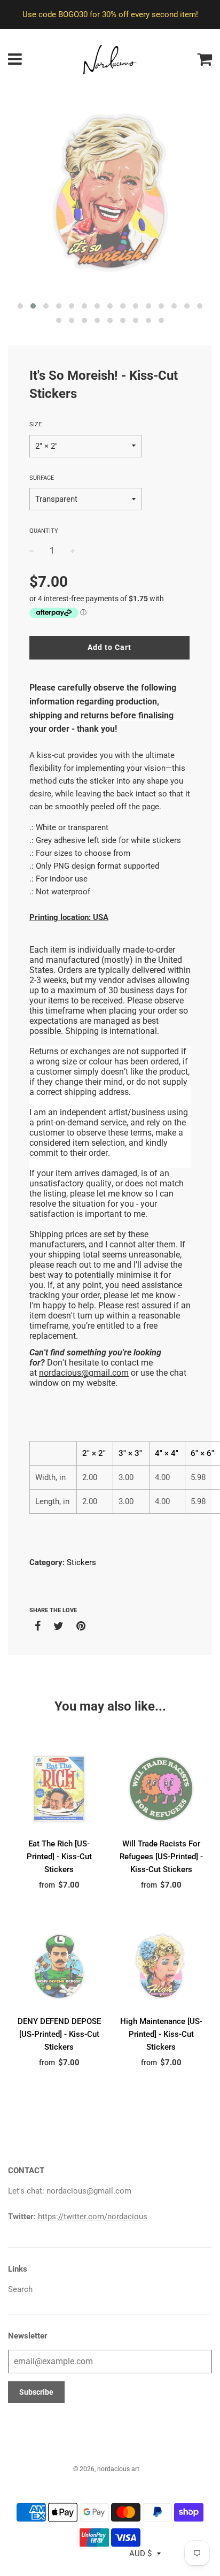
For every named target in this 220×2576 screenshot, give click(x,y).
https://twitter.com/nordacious (93, 2217)
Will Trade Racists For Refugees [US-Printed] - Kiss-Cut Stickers (161, 1857)
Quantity (44, 531)
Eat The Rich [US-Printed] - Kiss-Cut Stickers (59, 1857)
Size (36, 424)
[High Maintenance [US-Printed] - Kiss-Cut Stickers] (161, 1966)
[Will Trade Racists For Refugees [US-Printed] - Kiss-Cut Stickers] (161, 1789)
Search (20, 2289)
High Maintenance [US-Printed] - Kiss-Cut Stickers (161, 2034)
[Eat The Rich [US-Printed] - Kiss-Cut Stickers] (59, 1789)
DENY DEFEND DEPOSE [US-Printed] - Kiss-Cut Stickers (59, 2034)
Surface (42, 478)
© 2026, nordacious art (106, 2469)
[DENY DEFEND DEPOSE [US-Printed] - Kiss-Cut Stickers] (59, 1966)
